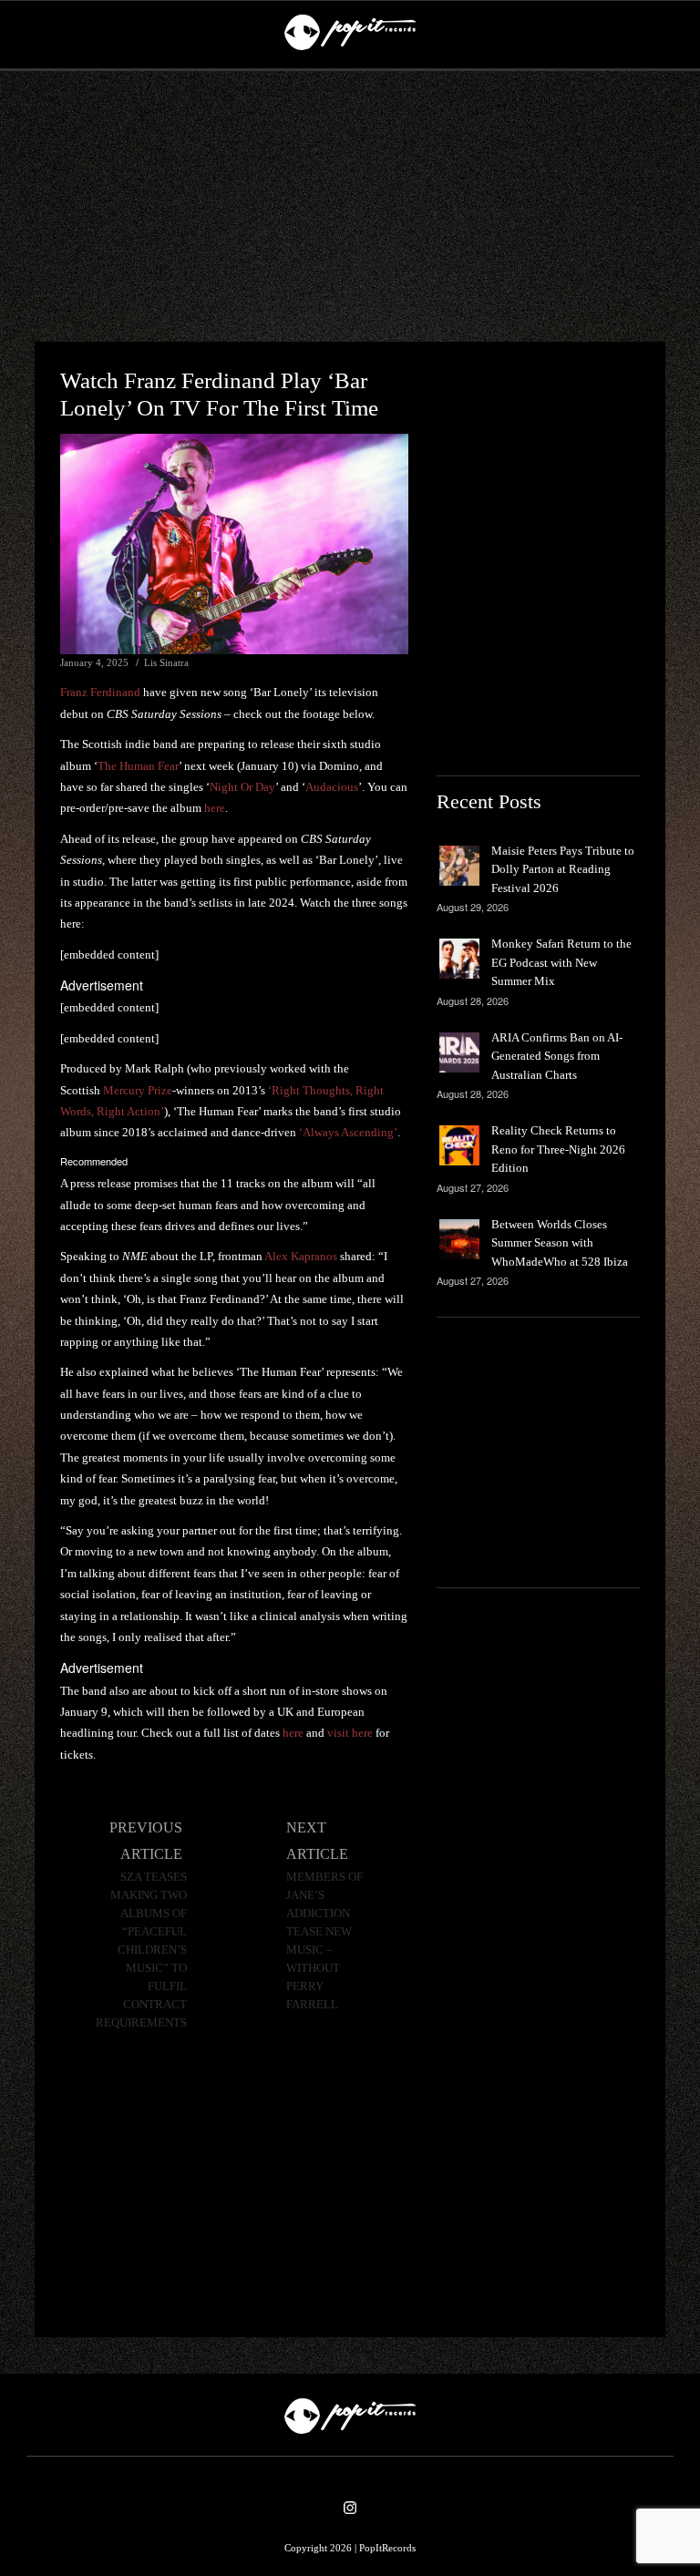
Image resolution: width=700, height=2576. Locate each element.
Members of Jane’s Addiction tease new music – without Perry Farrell (324, 1941)
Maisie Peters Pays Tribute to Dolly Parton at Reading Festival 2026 (563, 869)
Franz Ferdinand (100, 692)
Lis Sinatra (166, 662)
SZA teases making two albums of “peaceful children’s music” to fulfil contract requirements (141, 1950)
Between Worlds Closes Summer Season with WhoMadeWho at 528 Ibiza (560, 1243)
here (215, 808)
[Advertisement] (350, 207)
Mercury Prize (138, 1090)
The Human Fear (138, 766)
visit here (350, 1733)
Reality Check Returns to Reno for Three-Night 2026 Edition (558, 1149)
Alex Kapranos (301, 1256)
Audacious (332, 787)
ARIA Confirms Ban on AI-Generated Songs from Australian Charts (557, 1056)
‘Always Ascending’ (348, 1132)
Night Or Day (242, 787)
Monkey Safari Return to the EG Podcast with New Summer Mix (561, 962)
